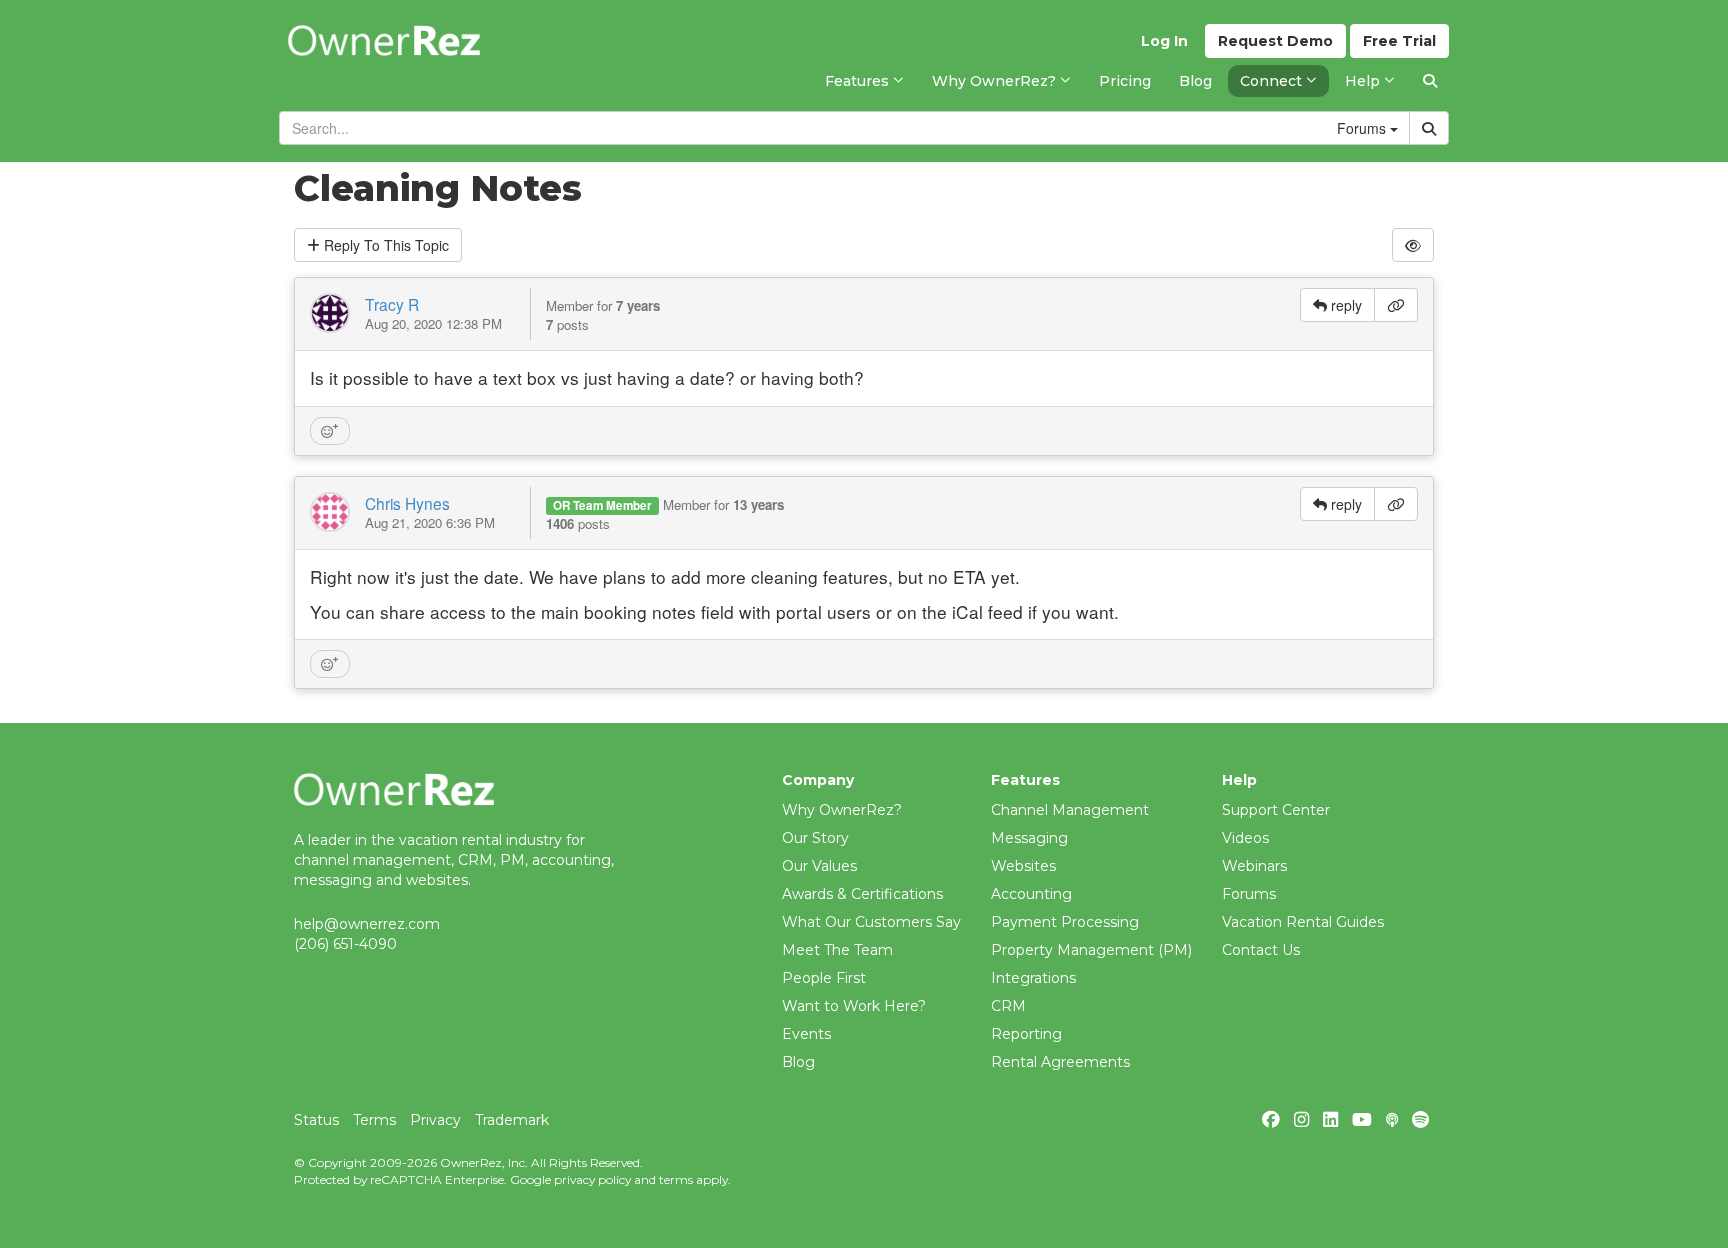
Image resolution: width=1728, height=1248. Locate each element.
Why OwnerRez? (842, 810)
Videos (1245, 838)
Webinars (1254, 866)
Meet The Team (837, 950)
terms (676, 1179)
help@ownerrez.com (367, 924)
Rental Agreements (1060, 1062)
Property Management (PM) (1091, 950)
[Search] (1430, 81)
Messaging (1029, 838)
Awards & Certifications (862, 894)
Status (316, 1120)
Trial (1399, 41)
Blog (798, 1062)
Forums (1249, 894)
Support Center (1276, 810)
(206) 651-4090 (345, 944)
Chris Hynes (407, 503)
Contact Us (1261, 950)
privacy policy (592, 1179)
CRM (1008, 1006)
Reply (384, 245)
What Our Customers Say (871, 922)
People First (824, 978)
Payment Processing (1065, 922)
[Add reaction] (330, 431)
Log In (1164, 41)
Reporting (1026, 1034)
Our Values (819, 866)
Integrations (1033, 978)
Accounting (1031, 894)
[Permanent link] (1396, 305)
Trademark (512, 1120)
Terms (374, 1120)
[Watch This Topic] (1413, 245)
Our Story (815, 838)
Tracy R (392, 304)
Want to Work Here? (854, 1006)
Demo (1275, 41)
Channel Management (1070, 810)
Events (806, 1034)
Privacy (435, 1120)
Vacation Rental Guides (1303, 922)
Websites (1023, 866)
